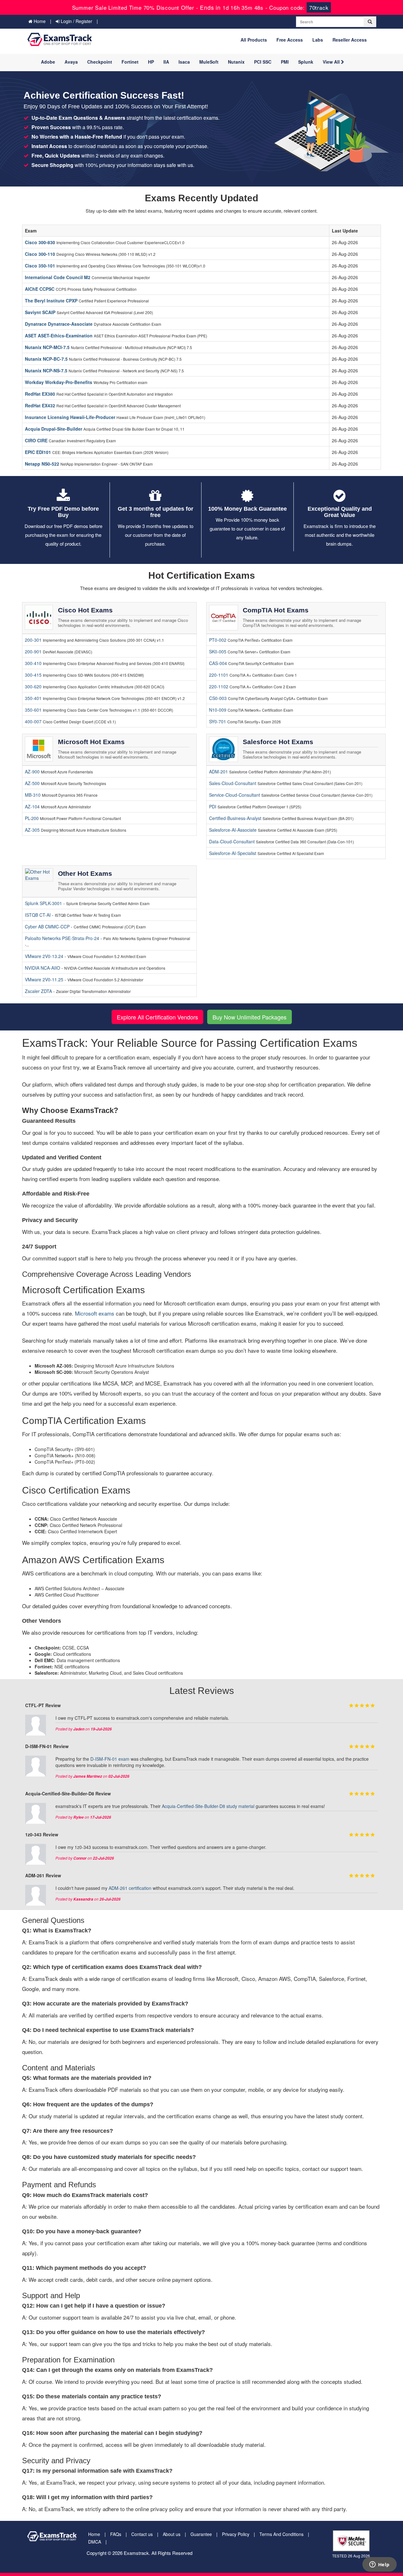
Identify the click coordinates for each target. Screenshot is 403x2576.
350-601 (33, 710)
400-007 (33, 721)
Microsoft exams (95, 1313)
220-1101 (219, 675)
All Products (254, 40)
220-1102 (219, 686)
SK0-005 (218, 651)
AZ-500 (32, 783)
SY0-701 (218, 721)
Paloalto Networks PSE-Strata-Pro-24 (63, 938)
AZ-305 (32, 830)
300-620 (33, 686)
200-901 (33, 651)
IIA (166, 62)
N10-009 (218, 710)
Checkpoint (100, 62)
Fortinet (130, 62)
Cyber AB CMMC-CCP (48, 927)
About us (172, 2534)
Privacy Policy (236, 2534)
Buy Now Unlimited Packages (250, 1017)
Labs (318, 40)
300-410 (33, 663)
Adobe (48, 62)
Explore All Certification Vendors (157, 1017)
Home (39, 21)
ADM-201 (219, 772)
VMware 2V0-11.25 (45, 979)
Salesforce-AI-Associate (233, 830)
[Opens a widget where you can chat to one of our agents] (379, 2565)
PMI (285, 62)
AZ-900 (32, 772)
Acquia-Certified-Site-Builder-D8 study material (208, 1806)
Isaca (184, 62)
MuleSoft (209, 62)
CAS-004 (218, 663)
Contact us (142, 2534)
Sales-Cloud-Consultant (233, 783)
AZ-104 (32, 806)
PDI (213, 806)
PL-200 (32, 818)
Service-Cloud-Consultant (235, 795)
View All (332, 62)
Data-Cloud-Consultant (232, 841)
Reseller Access (350, 40)
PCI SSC (263, 62)
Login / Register (76, 21)
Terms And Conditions (281, 2534)
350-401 (33, 698)
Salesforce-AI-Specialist (233, 853)
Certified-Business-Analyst (235, 818)
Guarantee (201, 2534)
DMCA (95, 2542)
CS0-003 (218, 698)
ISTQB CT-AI (38, 915)
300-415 (33, 675)
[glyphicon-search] (370, 22)
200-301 (33, 640)
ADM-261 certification (130, 1888)
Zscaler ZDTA (39, 991)
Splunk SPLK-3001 (44, 903)
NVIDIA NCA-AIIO (43, 968)
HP (151, 62)
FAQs (116, 2534)
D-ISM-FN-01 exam (110, 1759)
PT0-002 (218, 640)
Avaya (71, 62)
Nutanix (236, 62)
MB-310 (33, 795)
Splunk (306, 62)
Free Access (290, 40)
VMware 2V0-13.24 (45, 956)
